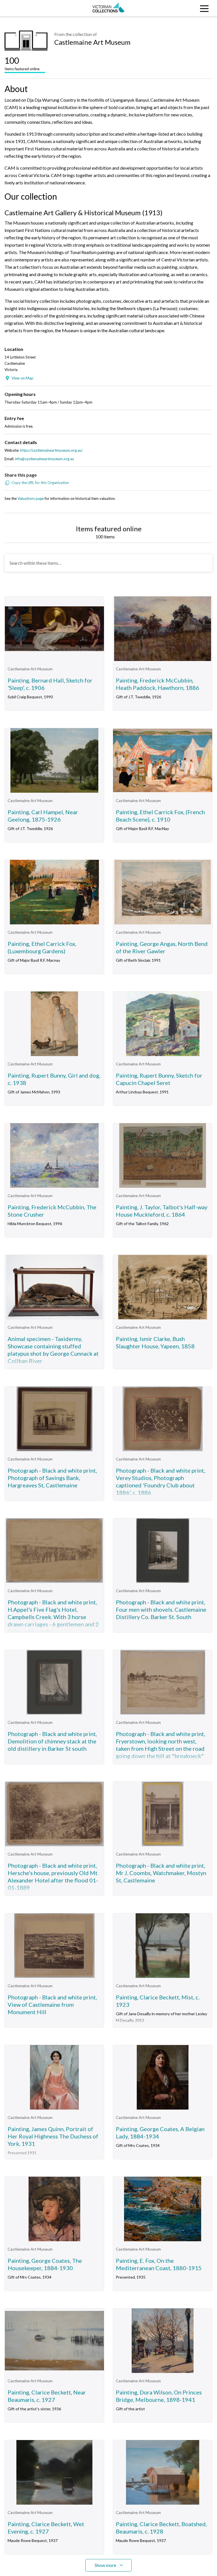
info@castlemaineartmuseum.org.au (45, 459)
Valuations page (31, 498)
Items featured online (22, 63)
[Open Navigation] (190, 8)
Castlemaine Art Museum (92, 42)
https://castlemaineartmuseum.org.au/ (51, 450)
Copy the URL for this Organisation (40, 483)
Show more (105, 2565)
